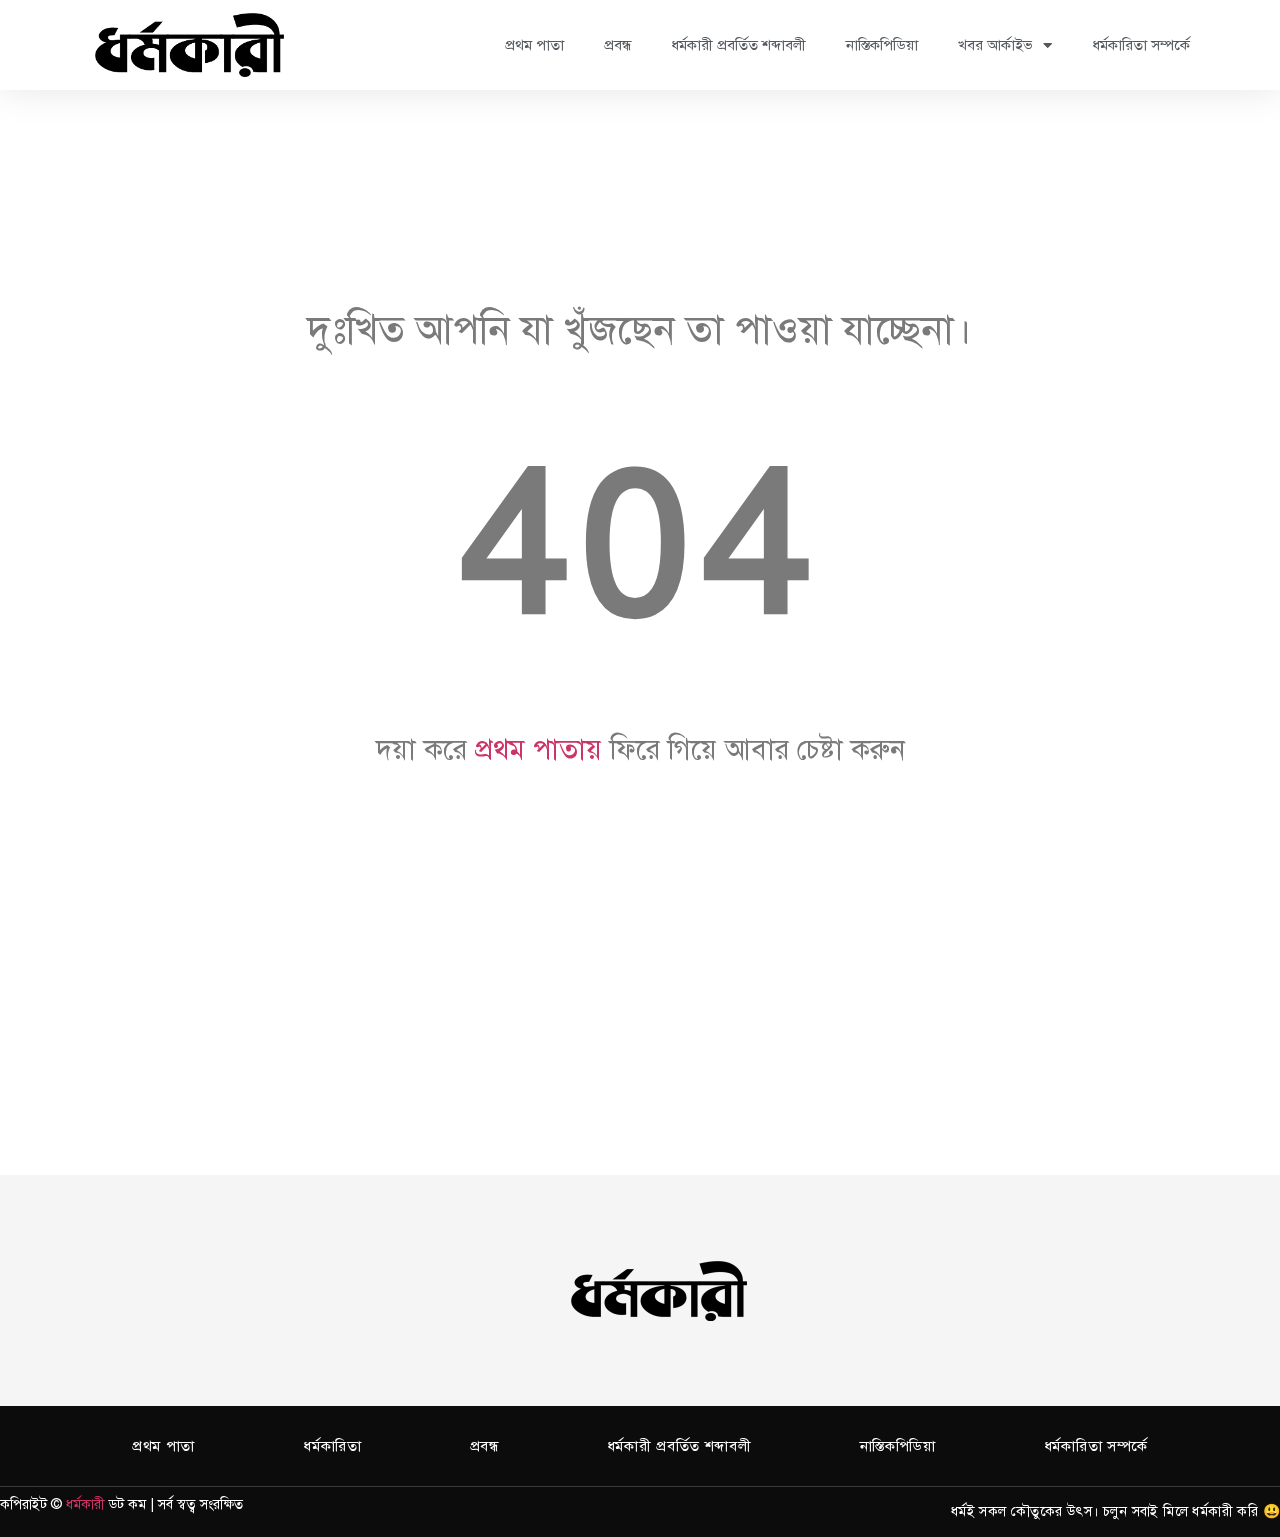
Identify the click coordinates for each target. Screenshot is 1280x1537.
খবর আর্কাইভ (995, 45)
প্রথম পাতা (534, 45)
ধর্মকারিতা (332, 1446)
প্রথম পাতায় (538, 749)
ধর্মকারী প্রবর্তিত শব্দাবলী (738, 45)
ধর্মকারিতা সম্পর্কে (1141, 45)
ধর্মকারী (85, 1504)
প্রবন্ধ (617, 45)
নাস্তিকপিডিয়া (882, 45)
